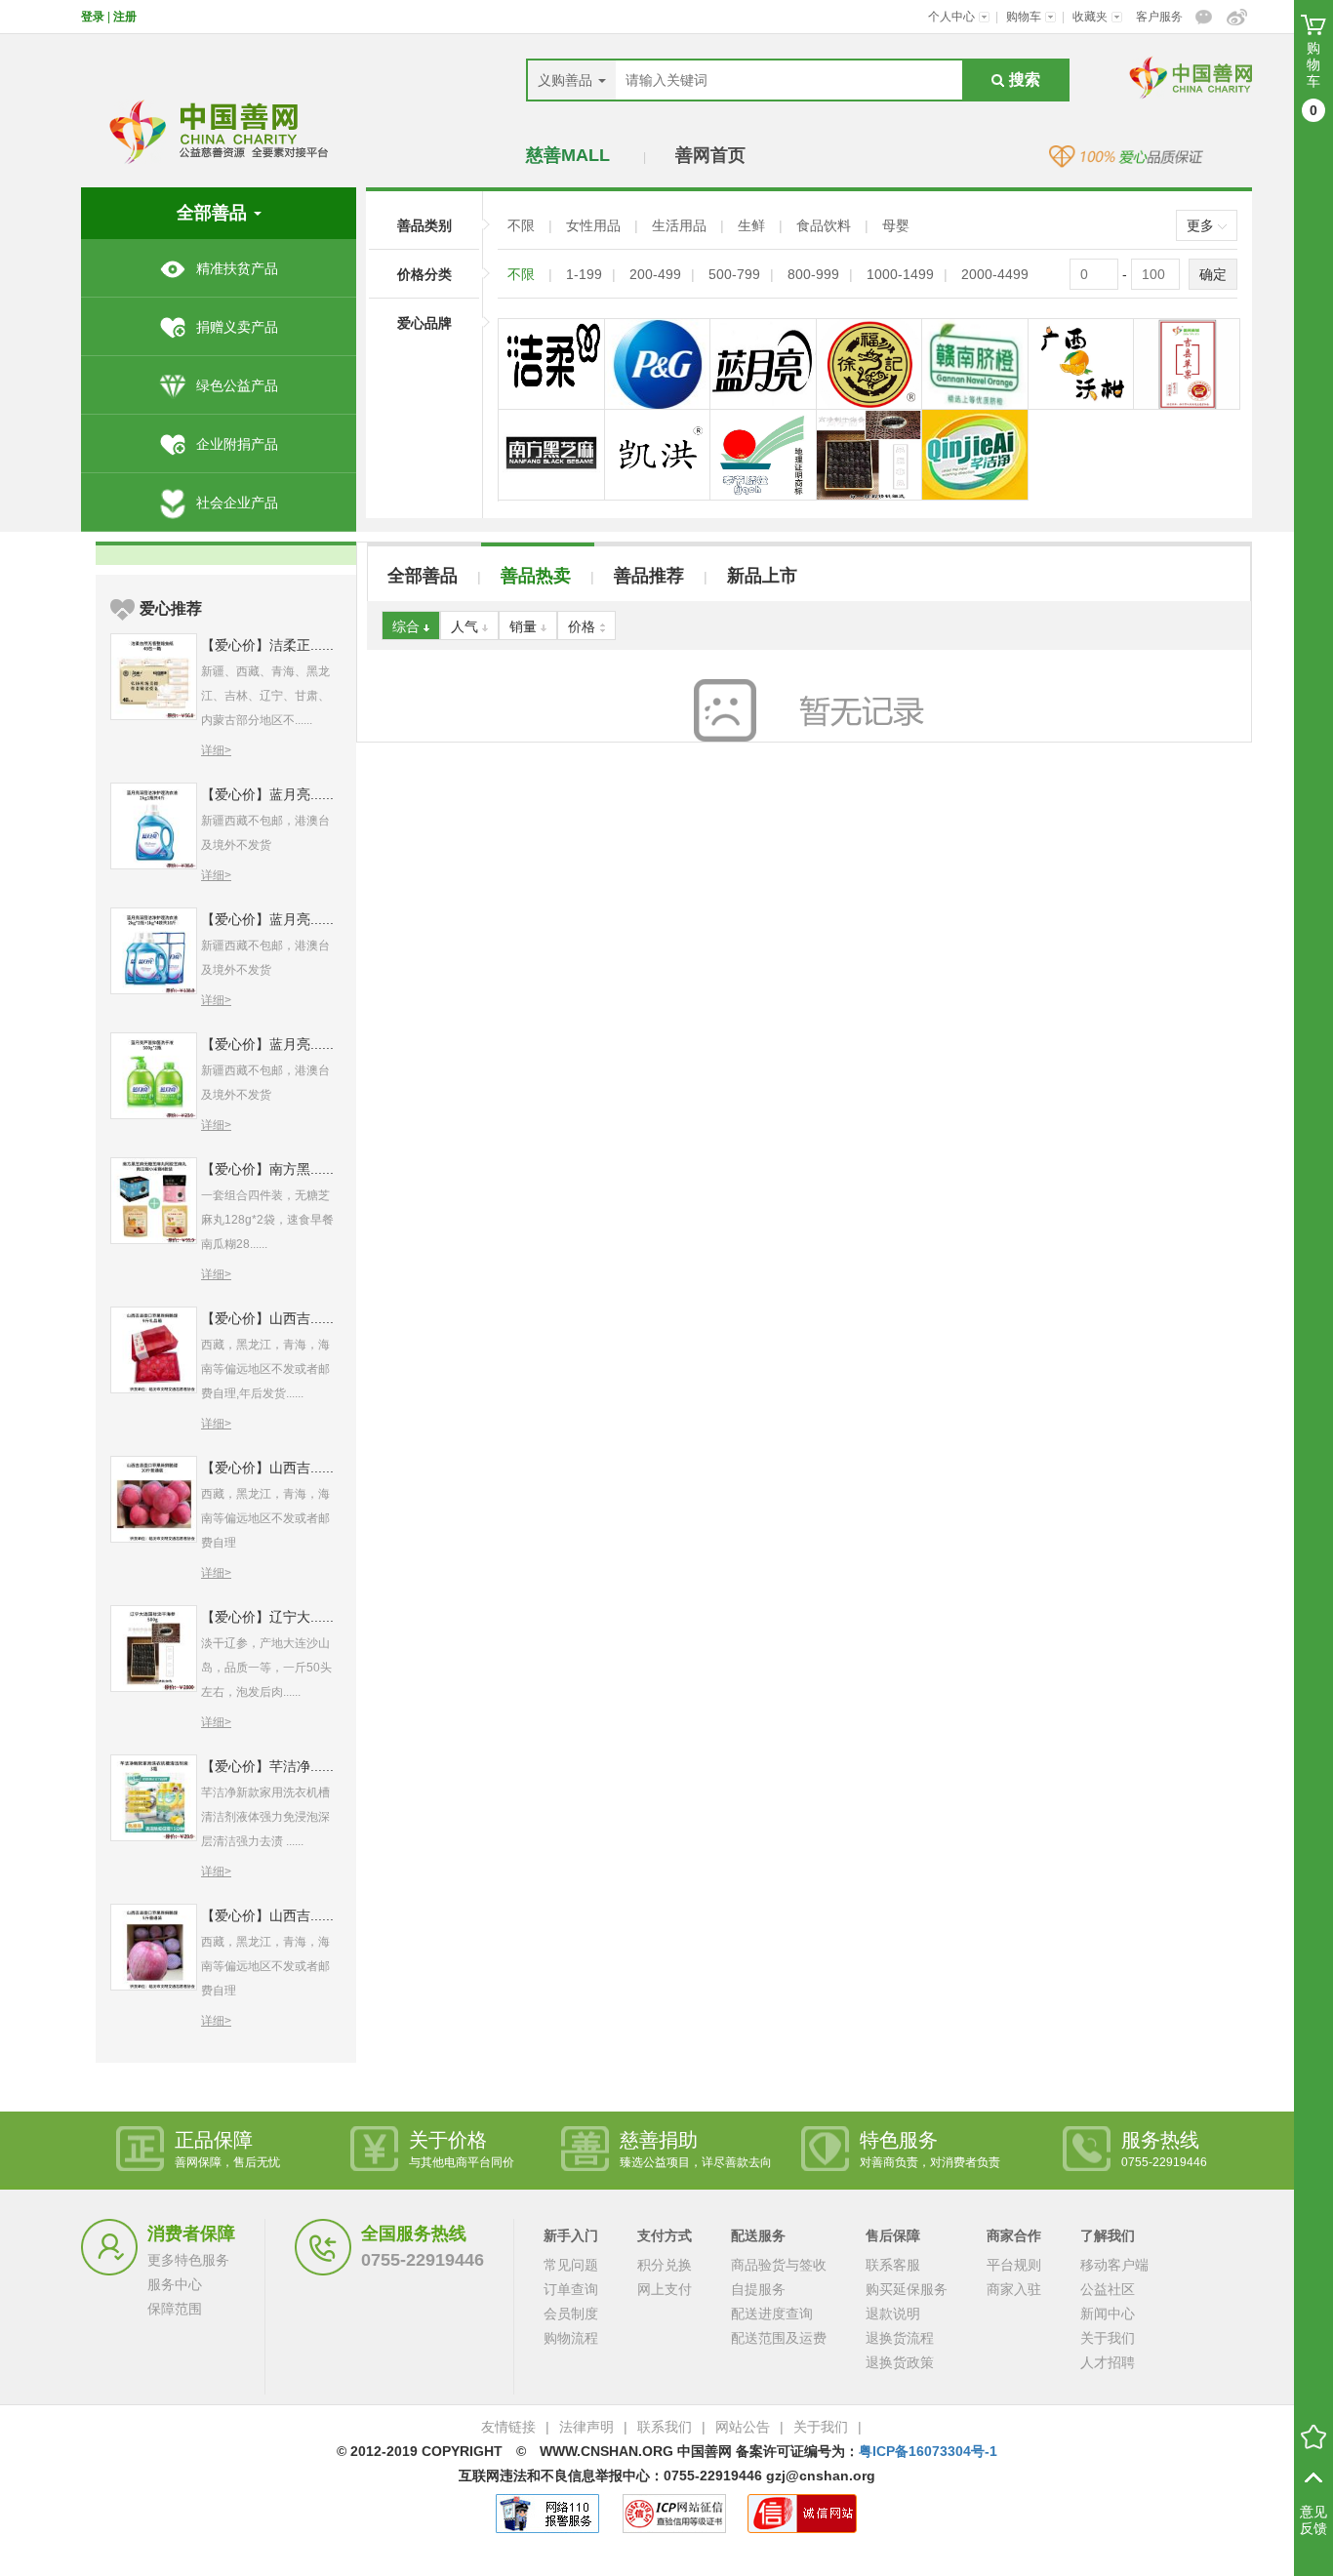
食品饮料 (826, 225)
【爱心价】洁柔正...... (267, 645)
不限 (523, 225)
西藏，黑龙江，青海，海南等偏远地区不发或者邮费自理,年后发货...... (265, 1369)
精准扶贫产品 (237, 268)
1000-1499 (900, 274)
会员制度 (571, 2314)
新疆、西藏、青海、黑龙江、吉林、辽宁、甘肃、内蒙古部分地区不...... (265, 696)
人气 (466, 626)
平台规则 (1014, 2265)
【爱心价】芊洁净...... (267, 1766)
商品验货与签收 (779, 2265)
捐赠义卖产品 (237, 327)
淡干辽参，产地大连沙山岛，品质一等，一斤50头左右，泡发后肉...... (266, 1668)
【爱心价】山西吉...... (267, 1318)
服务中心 (175, 2284)
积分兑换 (665, 2265)
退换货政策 (900, 2362)
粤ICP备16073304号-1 (928, 2451)
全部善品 (423, 576)
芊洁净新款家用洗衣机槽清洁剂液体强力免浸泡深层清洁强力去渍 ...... (265, 1817)
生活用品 (681, 225)
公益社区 (1108, 2289)
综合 (408, 626)
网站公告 (743, 2427)
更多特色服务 (188, 2260)
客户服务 (1159, 17)
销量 (525, 626)
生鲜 (753, 225)
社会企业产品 (237, 503)
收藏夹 (1091, 17)
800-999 (813, 274)
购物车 (1025, 17)
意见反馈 (1313, 2520)
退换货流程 (900, 2338)
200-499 (655, 274)
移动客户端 (1114, 2265)
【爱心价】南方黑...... (267, 1169)
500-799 (734, 274)
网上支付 (665, 2289)
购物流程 (571, 2338)
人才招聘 (1108, 2362)
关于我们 (1108, 2338)
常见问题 (571, 2265)
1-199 (584, 274)
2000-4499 (995, 274)
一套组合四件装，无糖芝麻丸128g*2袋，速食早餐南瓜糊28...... (267, 1220)
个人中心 (953, 17)
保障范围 (175, 2309)
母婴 (896, 225)
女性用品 (595, 225)
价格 (584, 626)
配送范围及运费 (779, 2338)
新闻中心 (1108, 2314)
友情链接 (508, 2427)
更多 (1202, 225)
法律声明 (586, 2427)
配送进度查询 (772, 2314)
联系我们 (665, 2427)
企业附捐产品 (237, 444)
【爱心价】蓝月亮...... (267, 794)
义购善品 (567, 80)
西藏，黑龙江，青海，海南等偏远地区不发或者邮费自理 (265, 1518)
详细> (216, 750)
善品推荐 (649, 576)
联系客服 (893, 2265)
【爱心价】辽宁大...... (267, 1617)
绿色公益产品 (237, 385)
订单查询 (571, 2289)
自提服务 (758, 2289)
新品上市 (762, 576)
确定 (1213, 274)
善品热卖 (536, 576)
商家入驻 (1014, 2289)
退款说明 (893, 2314)
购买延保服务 (907, 2289)
